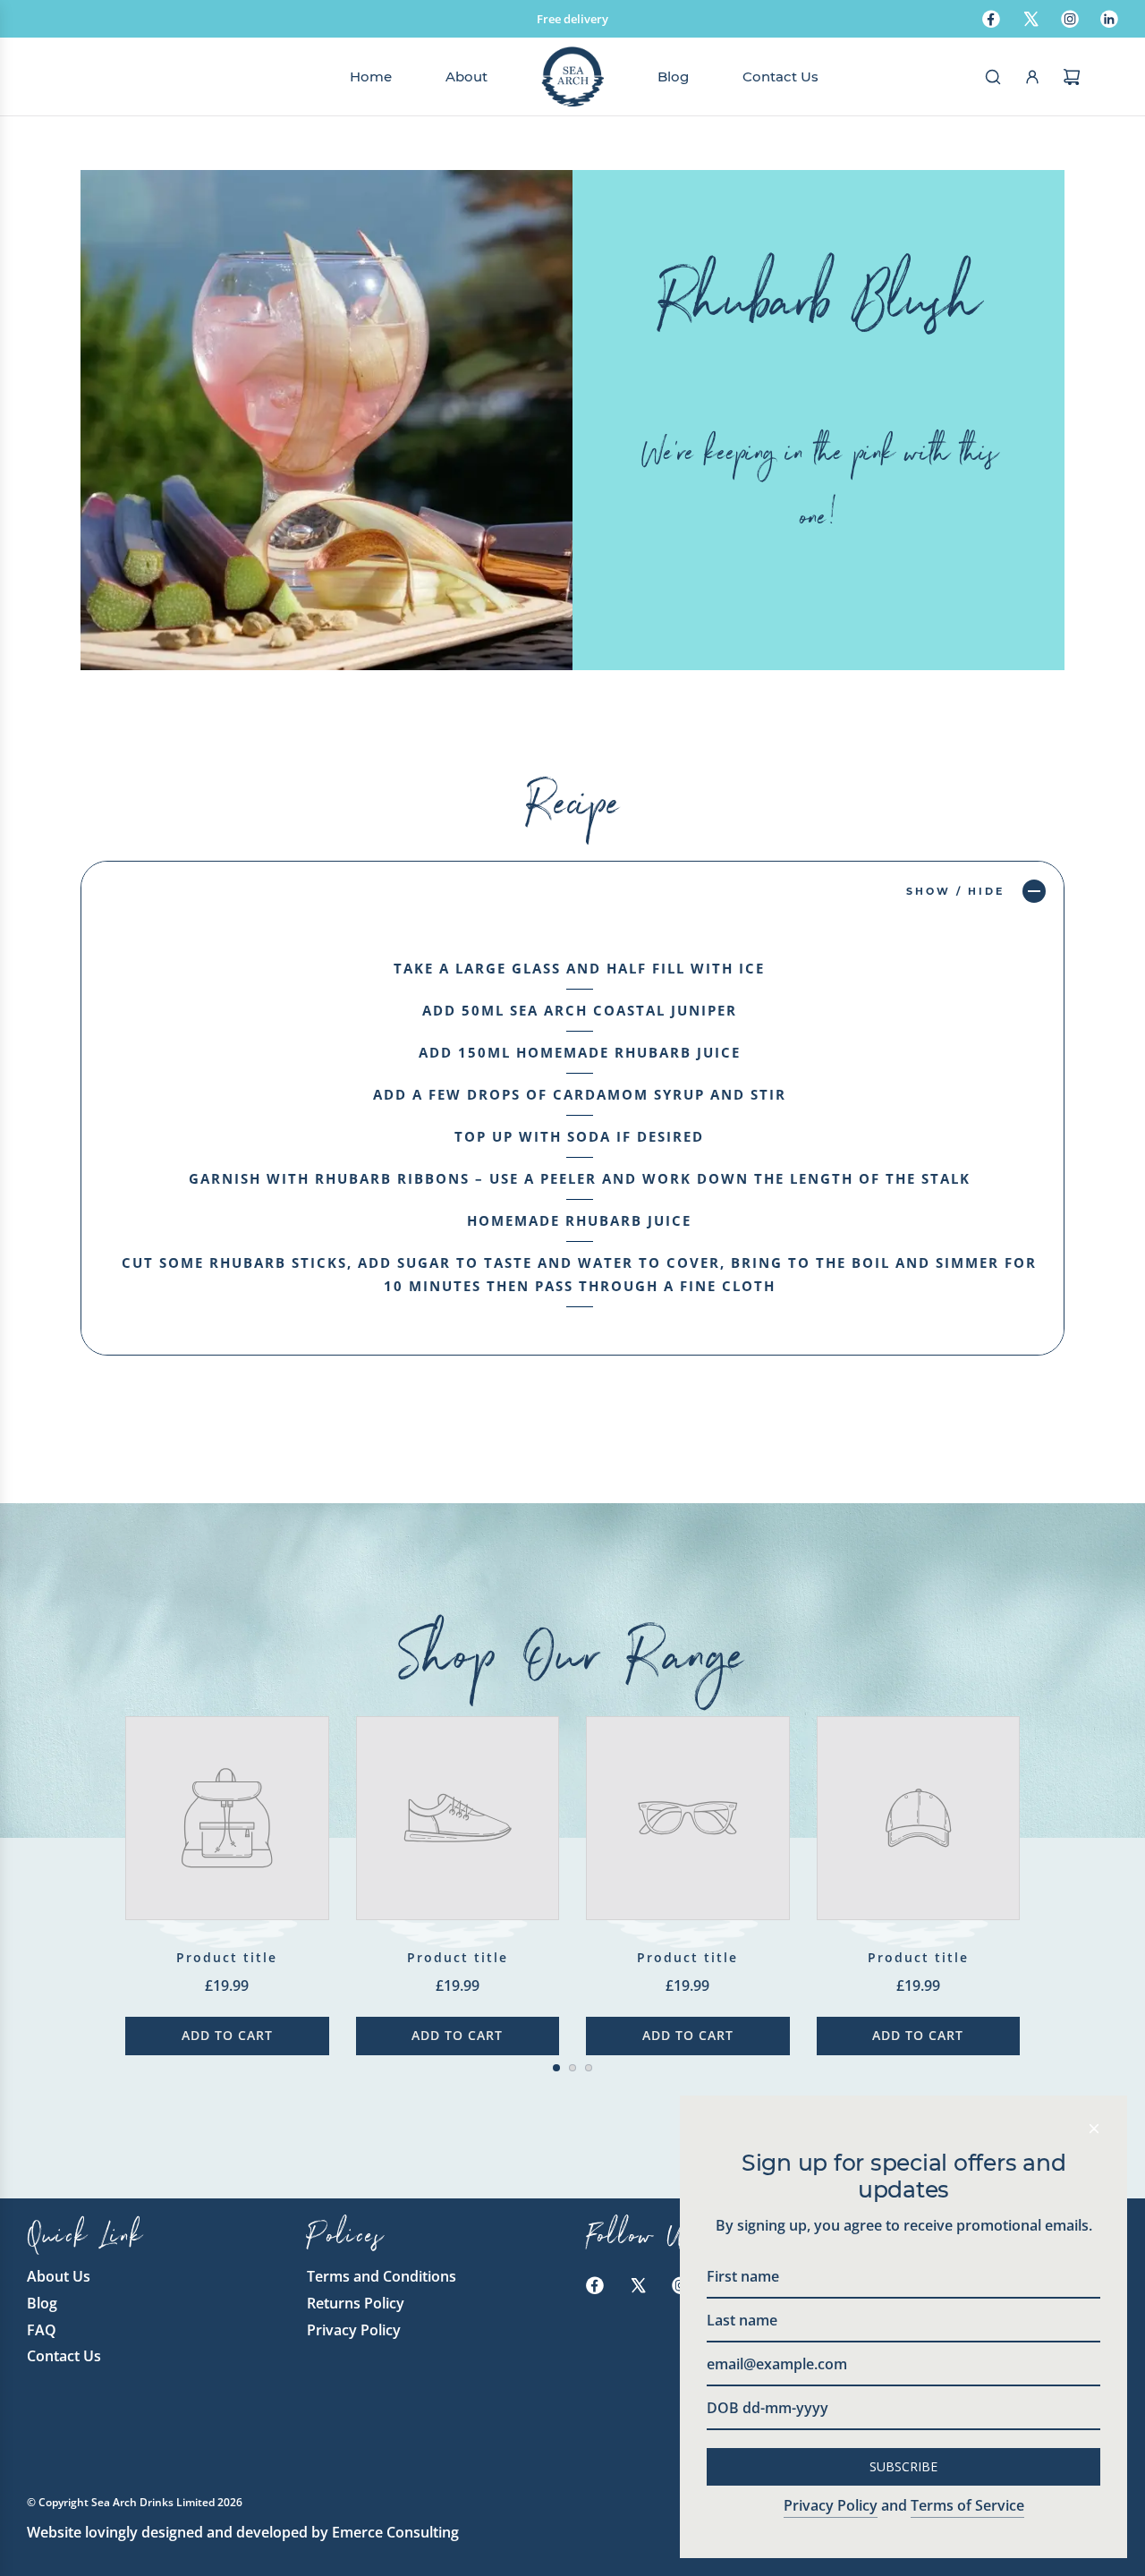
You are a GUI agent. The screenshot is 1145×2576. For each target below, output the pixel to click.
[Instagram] (1070, 19)
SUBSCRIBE (903, 2466)
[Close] (1094, 2129)
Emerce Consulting (395, 2532)
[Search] (993, 77)
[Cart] (1072, 77)
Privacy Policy (831, 2505)
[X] (1030, 19)
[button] (100, 1861)
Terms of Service (967, 2505)
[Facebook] (991, 19)
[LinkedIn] (1109, 19)
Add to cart (227, 2035)
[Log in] (1032, 77)
